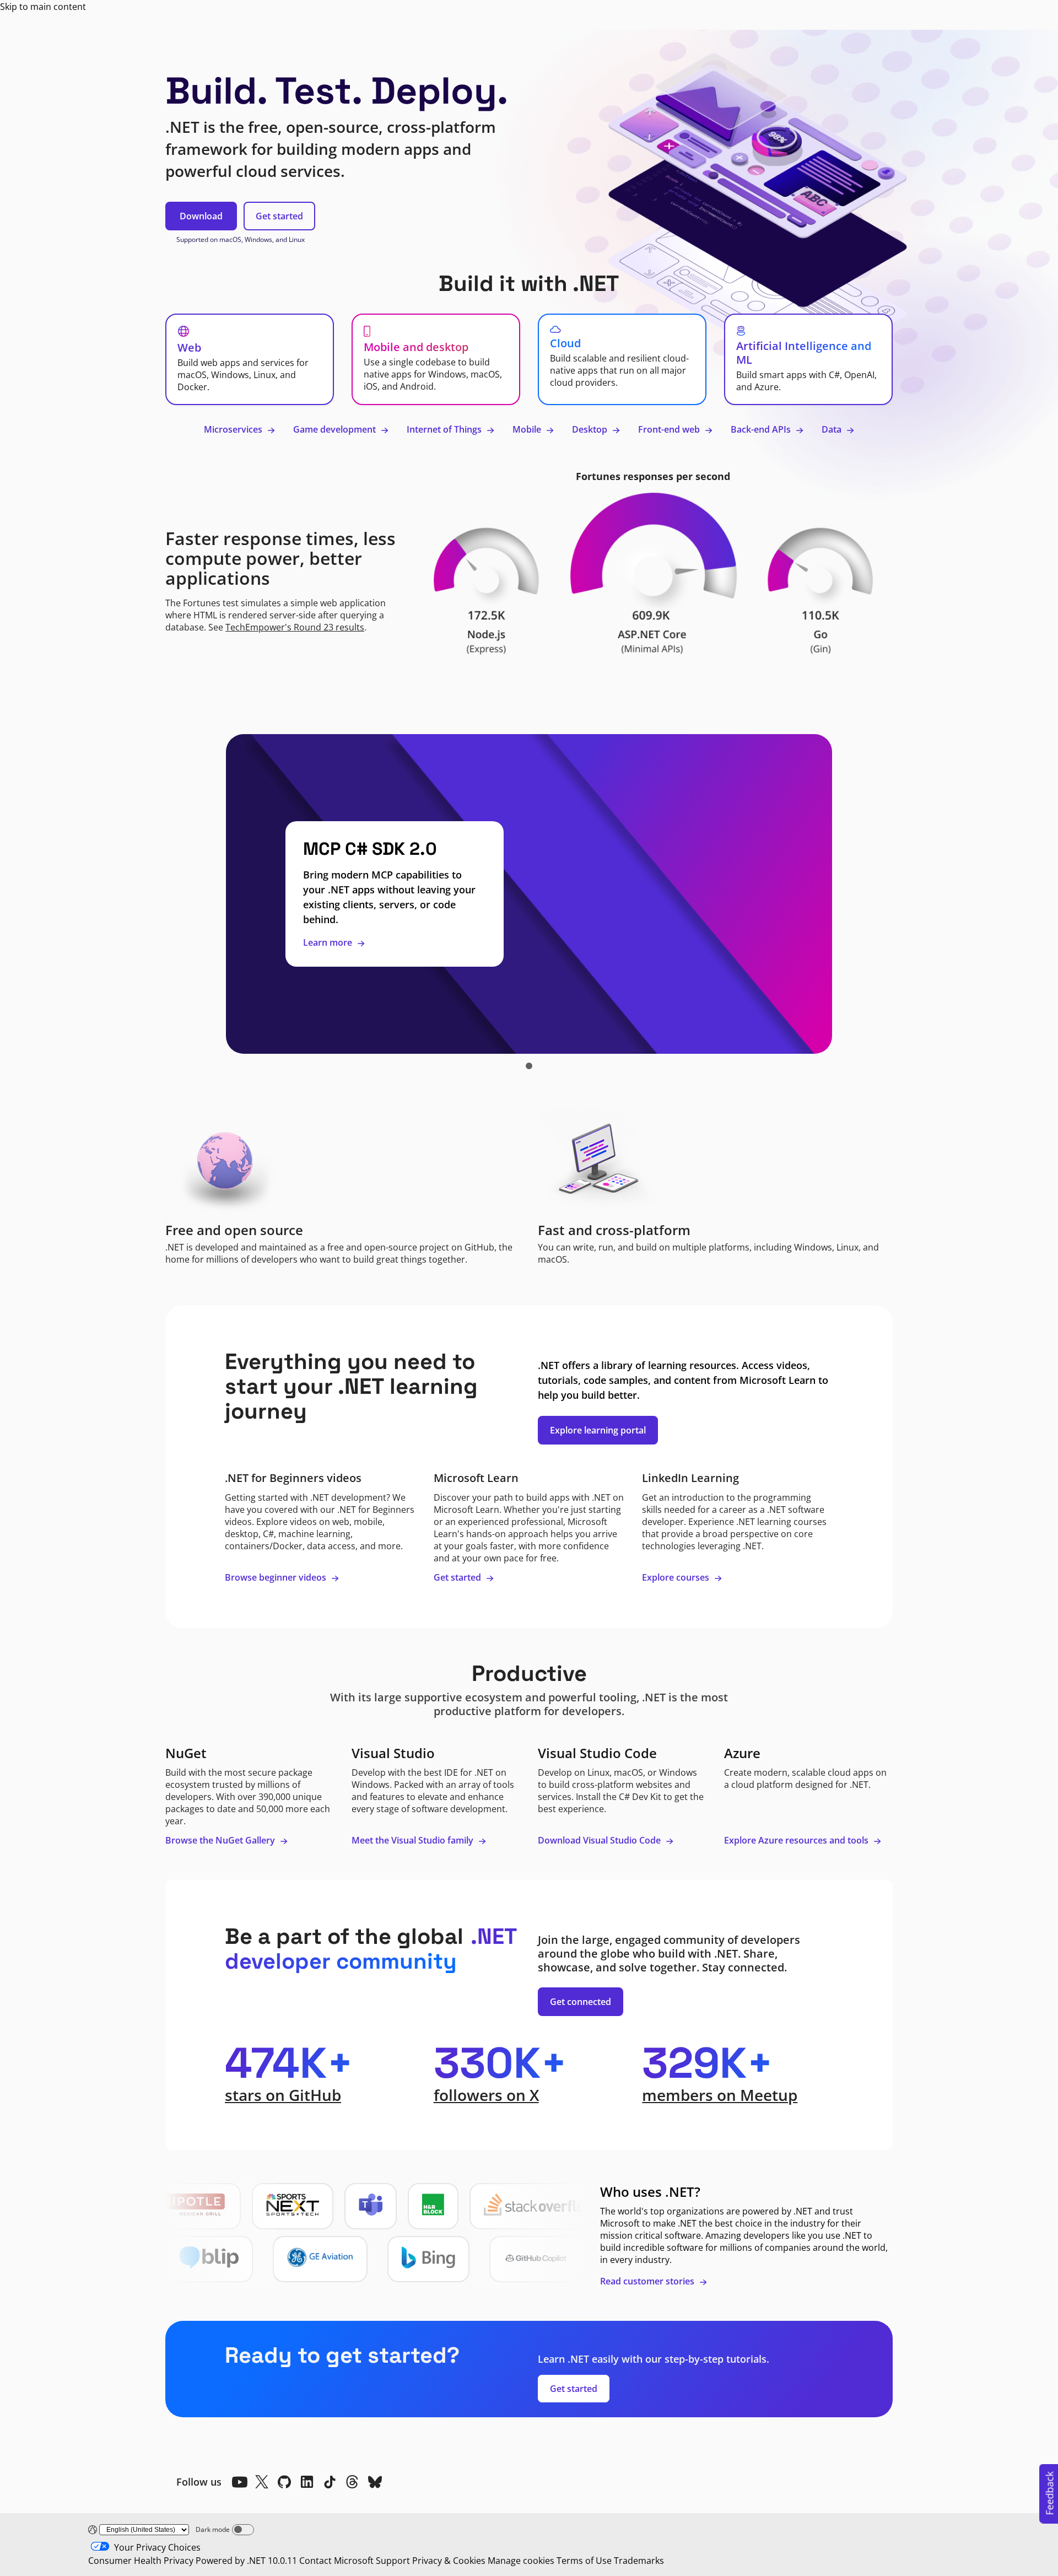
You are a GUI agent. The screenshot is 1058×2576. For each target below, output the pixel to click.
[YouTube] (239, 2482)
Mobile (528, 429)
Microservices (234, 429)
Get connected (581, 2002)
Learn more (329, 942)
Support (393, 2561)
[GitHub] (284, 2482)
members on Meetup (720, 2095)
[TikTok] (330, 2482)
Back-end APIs (762, 429)
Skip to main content (43, 7)
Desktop (591, 429)
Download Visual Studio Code (600, 1840)
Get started (279, 216)
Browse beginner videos (277, 1577)
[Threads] (352, 2482)
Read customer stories (648, 2281)
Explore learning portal (598, 1430)
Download (201, 216)
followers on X (486, 2095)
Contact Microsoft (336, 2561)
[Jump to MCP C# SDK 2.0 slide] (529, 1066)
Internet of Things (445, 429)
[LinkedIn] (307, 2482)
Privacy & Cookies (449, 2561)
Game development (336, 429)
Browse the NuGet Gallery (221, 1840)
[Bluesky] (375, 2482)
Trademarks (639, 2561)
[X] (262, 2482)
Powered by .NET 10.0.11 (246, 2561)
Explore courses (677, 1577)
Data (833, 429)
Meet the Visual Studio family (414, 1840)
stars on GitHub (283, 2095)
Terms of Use (584, 2561)
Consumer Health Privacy (141, 2561)
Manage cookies (521, 2561)
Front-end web (670, 429)
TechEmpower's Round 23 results (295, 627)
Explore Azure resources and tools (797, 1840)
